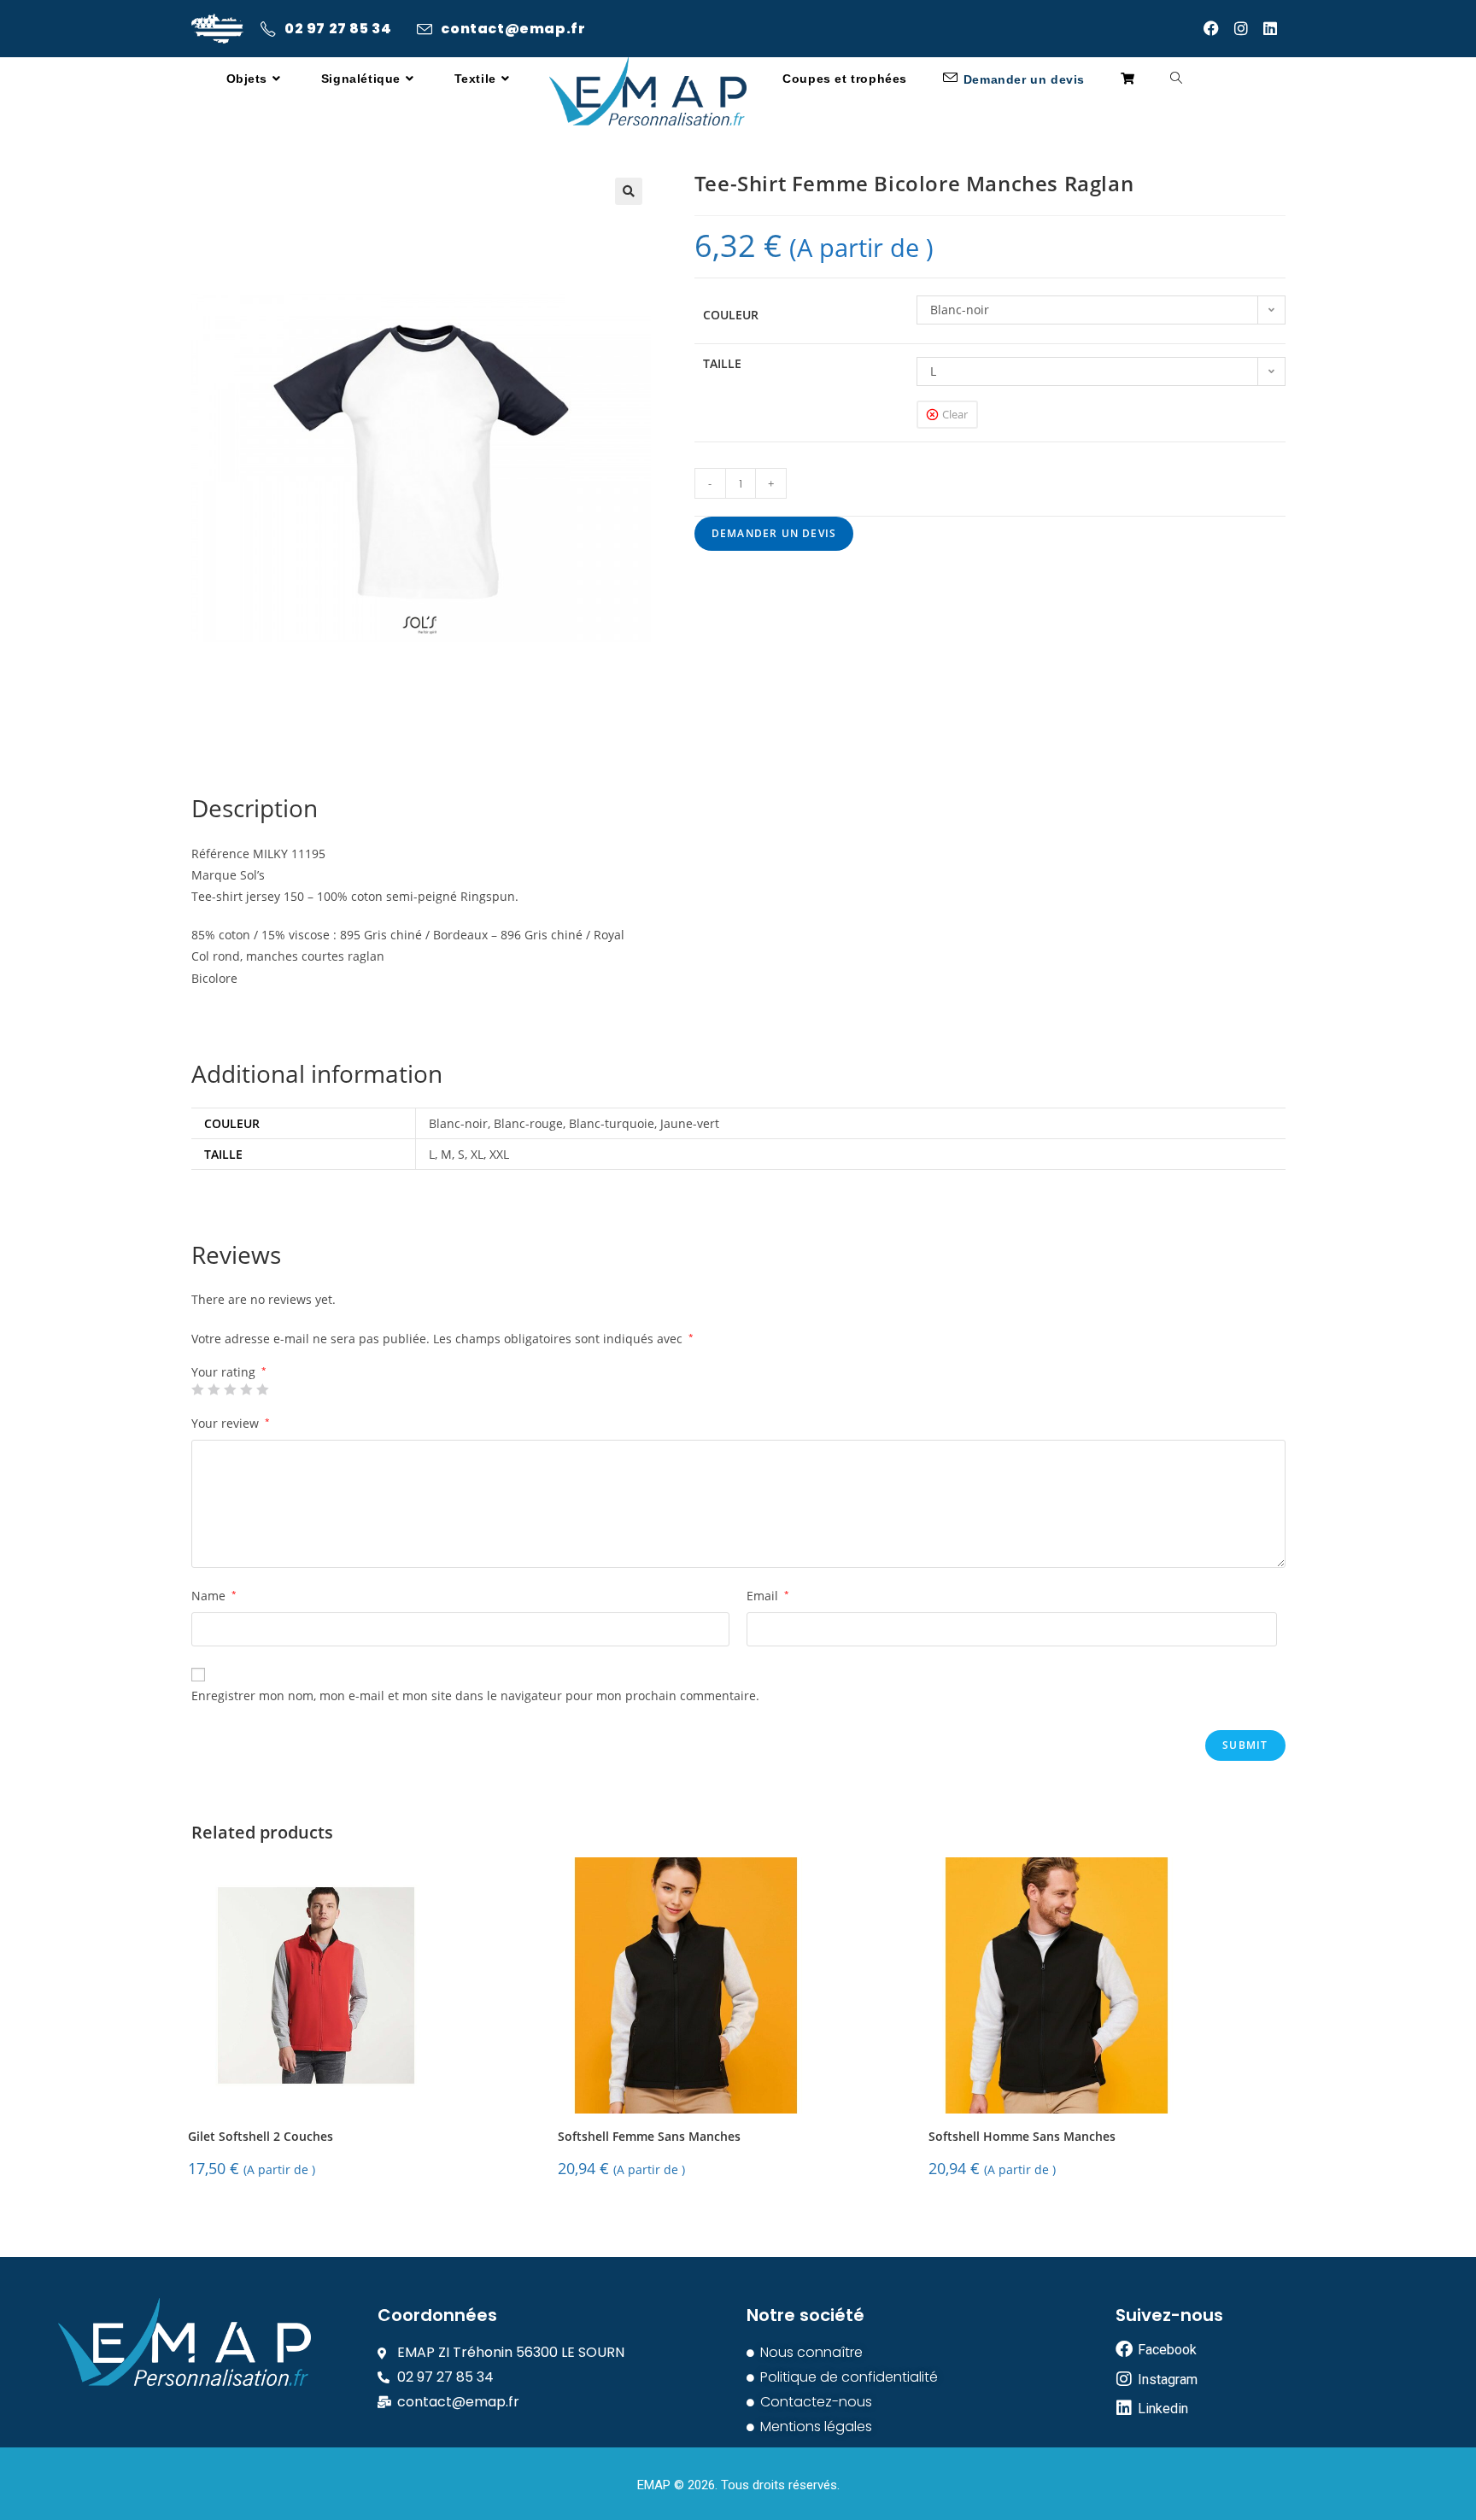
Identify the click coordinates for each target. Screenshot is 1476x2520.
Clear (955, 414)
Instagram (1168, 2380)
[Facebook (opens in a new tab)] (1219, 28)
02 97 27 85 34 (338, 29)
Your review (231, 1423)
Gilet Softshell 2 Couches (261, 2137)
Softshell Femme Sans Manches (649, 2137)
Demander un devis (774, 533)
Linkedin (1163, 2409)
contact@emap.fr (513, 29)
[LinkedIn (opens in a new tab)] (1274, 28)
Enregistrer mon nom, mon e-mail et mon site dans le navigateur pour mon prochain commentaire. (475, 1696)
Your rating (229, 1372)
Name (214, 1596)
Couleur (731, 315)
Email (768, 1596)
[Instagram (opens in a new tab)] (1249, 28)
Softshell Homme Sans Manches (1022, 2137)
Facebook (1167, 2350)
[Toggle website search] (1176, 79)
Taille (722, 363)
